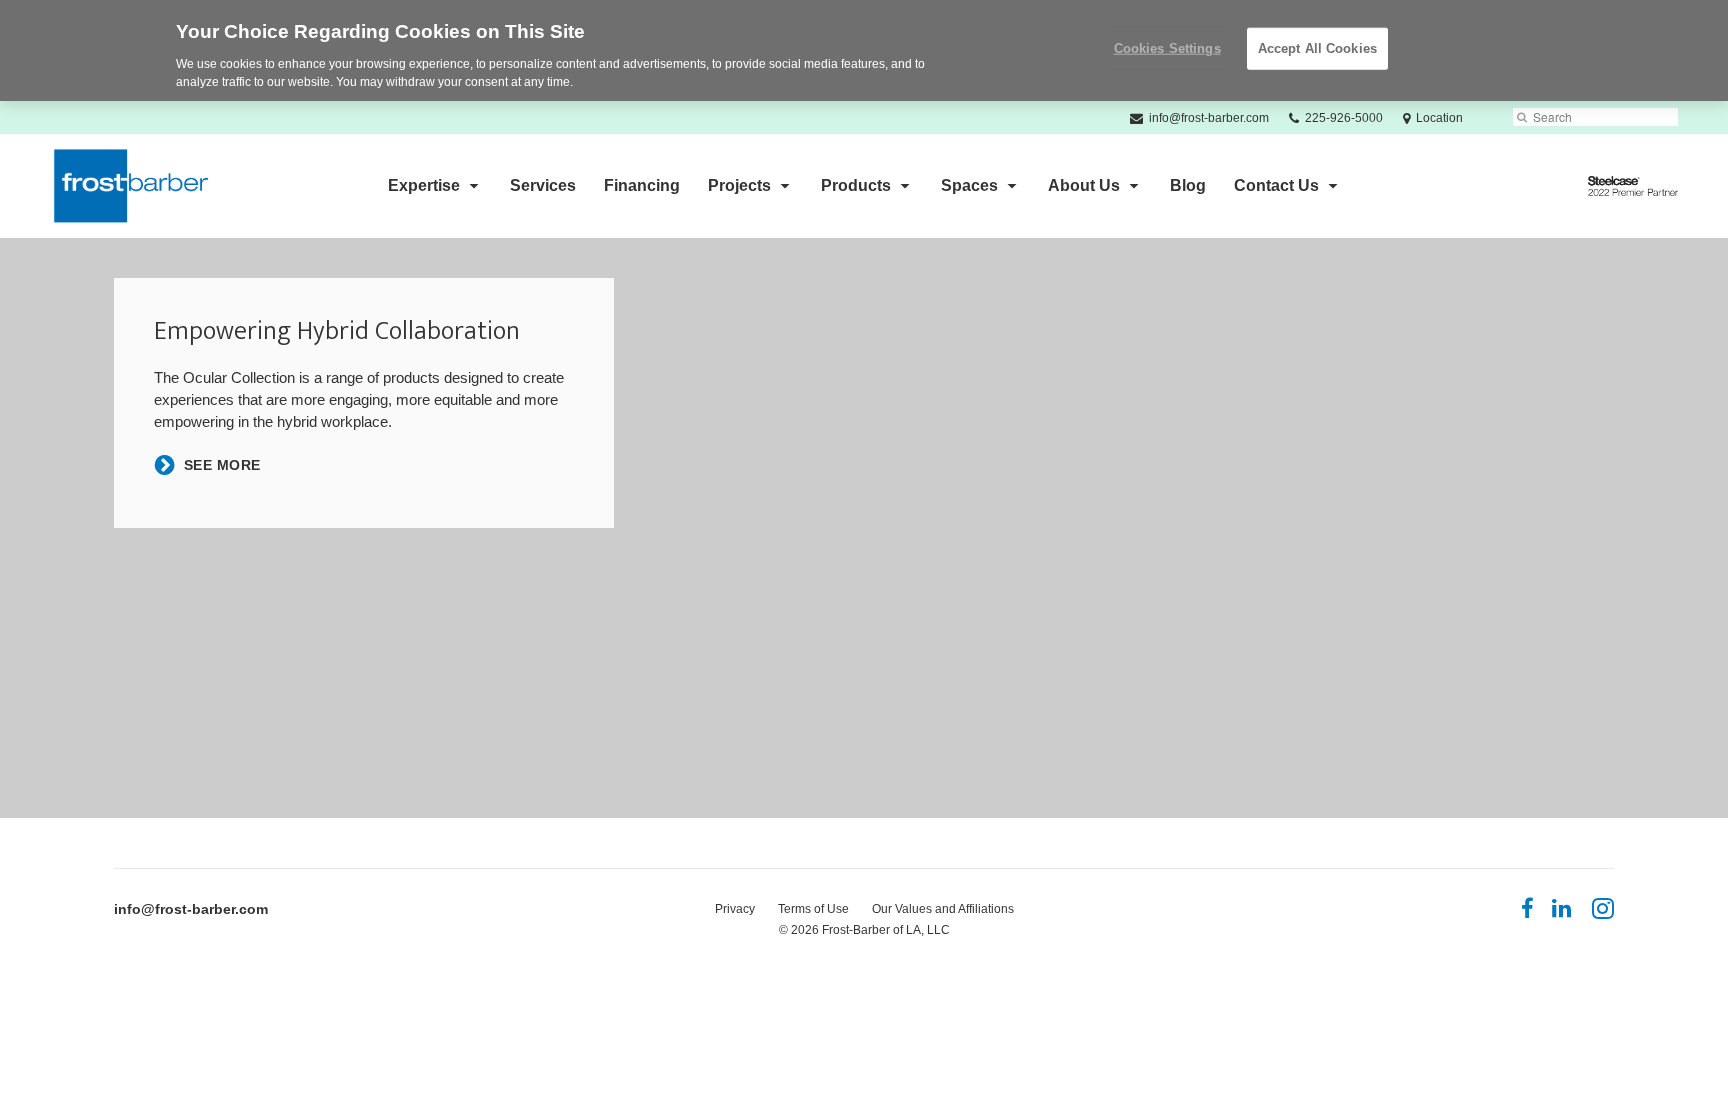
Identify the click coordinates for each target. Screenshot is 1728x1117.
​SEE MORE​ (222, 465)
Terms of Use (813, 909)
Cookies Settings (1167, 48)
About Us (1084, 185)
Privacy (735, 909)
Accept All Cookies (1317, 48)
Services (543, 185)
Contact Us (1276, 185)
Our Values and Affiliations (943, 909)
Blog (1188, 185)
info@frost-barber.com (191, 909)
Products (856, 185)
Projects (739, 185)
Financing (642, 185)
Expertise (424, 185)
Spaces (969, 185)
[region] (864, 50)
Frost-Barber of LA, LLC (886, 930)
